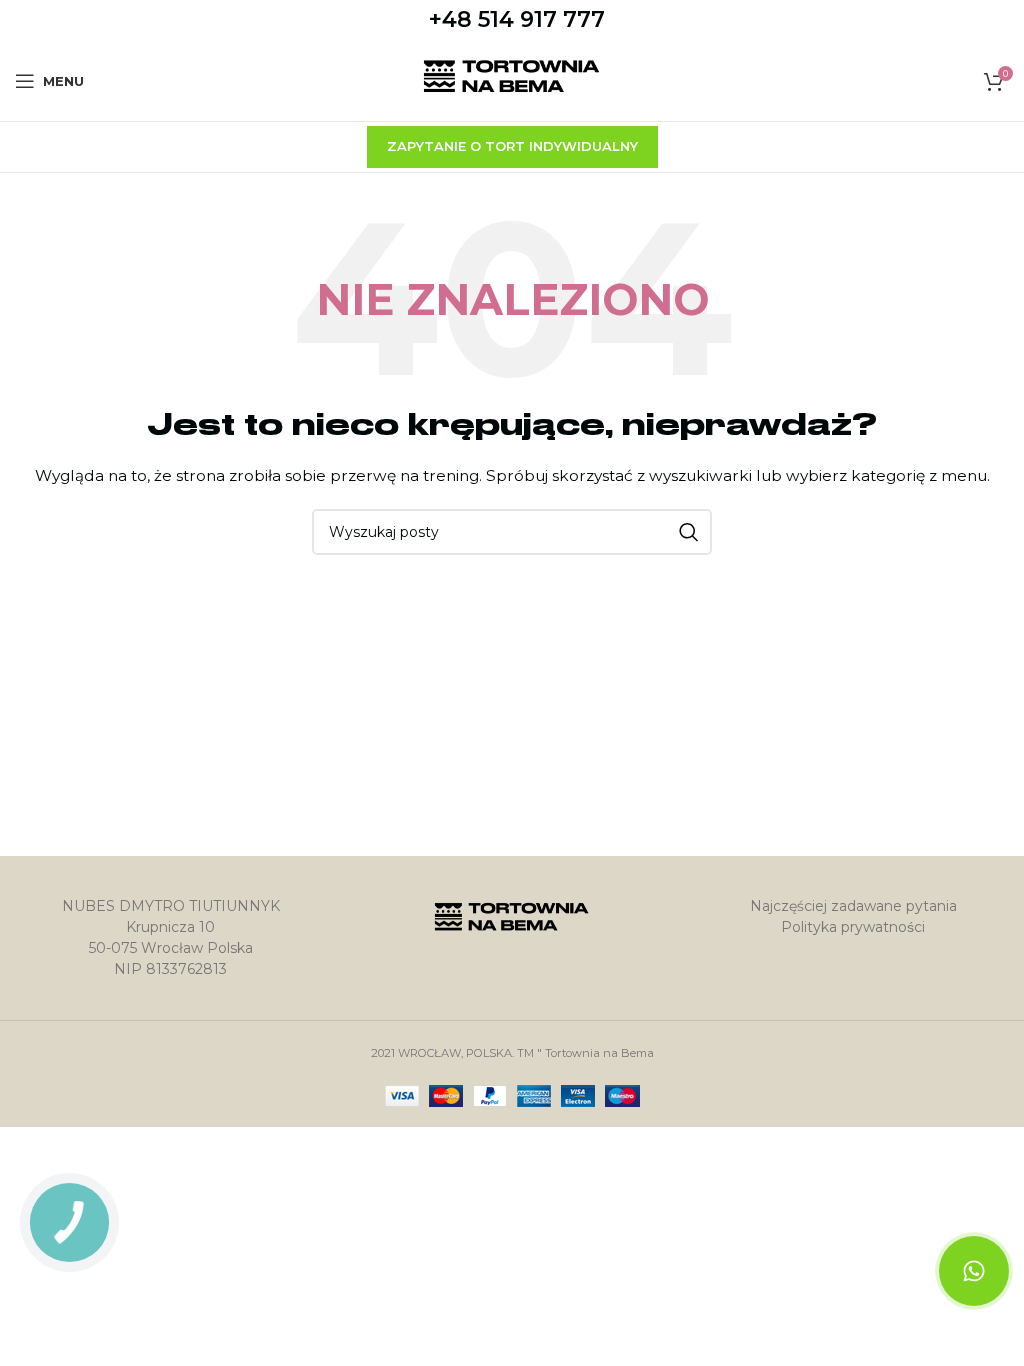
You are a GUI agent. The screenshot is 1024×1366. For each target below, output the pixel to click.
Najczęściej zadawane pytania (853, 906)
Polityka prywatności (853, 927)
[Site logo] (512, 80)
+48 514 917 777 (517, 19)
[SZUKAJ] (689, 532)
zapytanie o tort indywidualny (512, 146)
